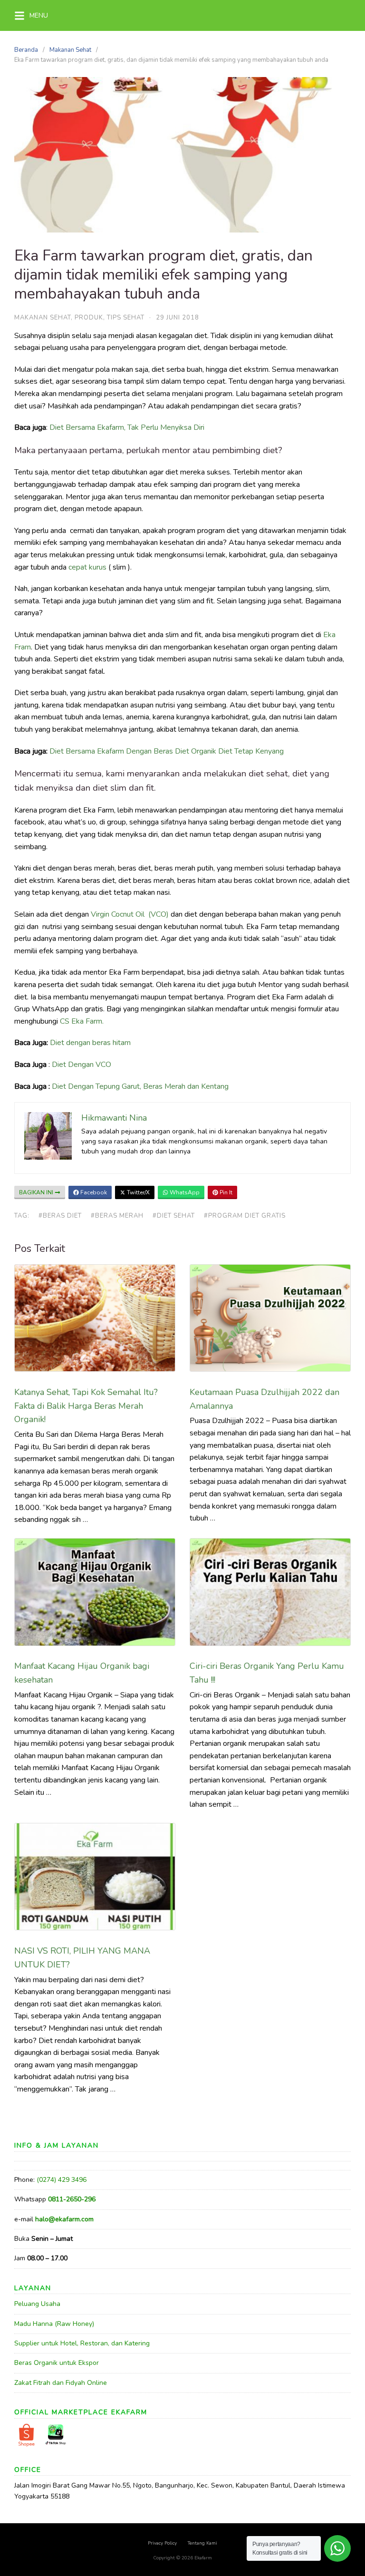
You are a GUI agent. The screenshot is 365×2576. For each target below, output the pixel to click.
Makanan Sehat (70, 50)
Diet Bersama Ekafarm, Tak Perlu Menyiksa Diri (127, 427)
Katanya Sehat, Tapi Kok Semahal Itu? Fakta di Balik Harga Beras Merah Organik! (86, 1406)
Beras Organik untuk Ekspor (57, 2363)
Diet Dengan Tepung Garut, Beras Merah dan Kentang (140, 1086)
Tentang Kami (202, 2543)
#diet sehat (174, 1216)
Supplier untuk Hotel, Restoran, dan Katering (82, 2343)
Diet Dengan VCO (82, 1065)
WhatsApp (184, 1192)
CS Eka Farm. (81, 1021)
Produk (89, 318)
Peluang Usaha (37, 2304)
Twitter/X (138, 1192)
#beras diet (60, 1216)
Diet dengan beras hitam (90, 1043)
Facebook (93, 1192)
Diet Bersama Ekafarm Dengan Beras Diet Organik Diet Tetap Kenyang (167, 751)
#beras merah (117, 1216)
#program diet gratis (245, 1216)
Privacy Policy (162, 2543)
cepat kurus (87, 567)
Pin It (225, 1192)
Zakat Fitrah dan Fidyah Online (61, 2383)
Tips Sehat (126, 318)
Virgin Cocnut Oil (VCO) (130, 914)
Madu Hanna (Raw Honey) (54, 2324)
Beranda (26, 50)
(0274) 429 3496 (62, 2180)
